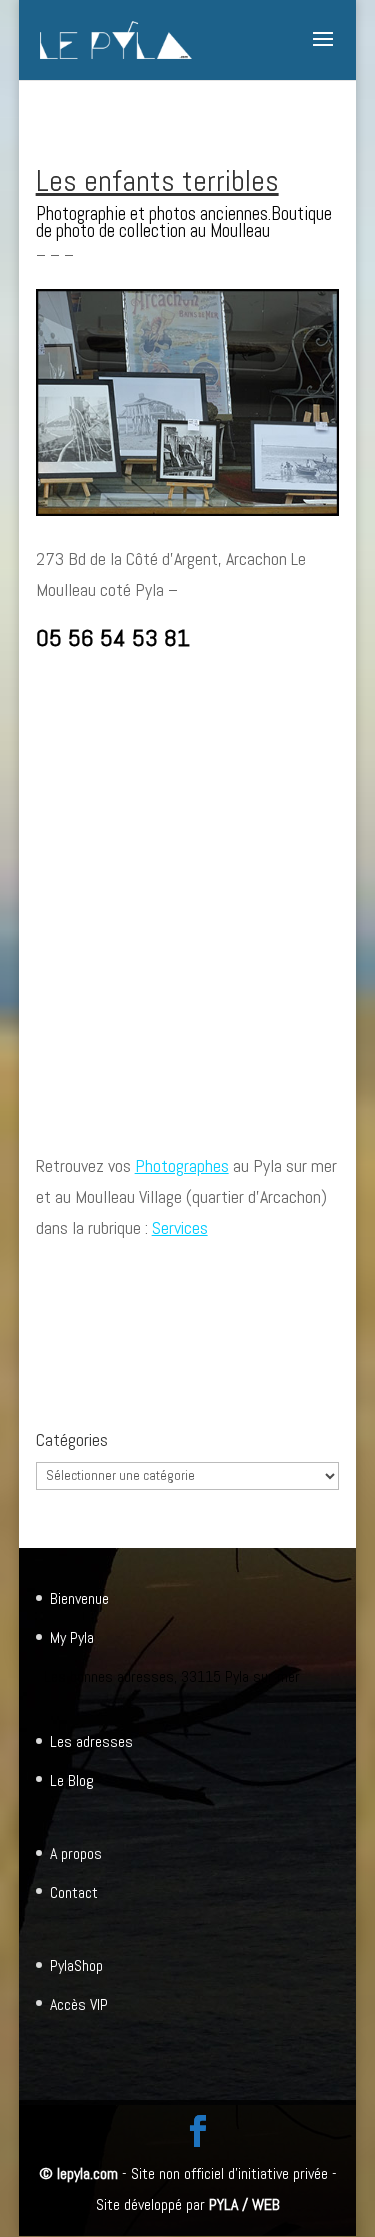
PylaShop (76, 1965)
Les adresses (91, 1741)
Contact (74, 1892)
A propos (76, 1853)
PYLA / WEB (244, 2204)
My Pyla (72, 1637)
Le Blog (72, 1780)
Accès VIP (79, 2004)
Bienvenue (79, 1598)
